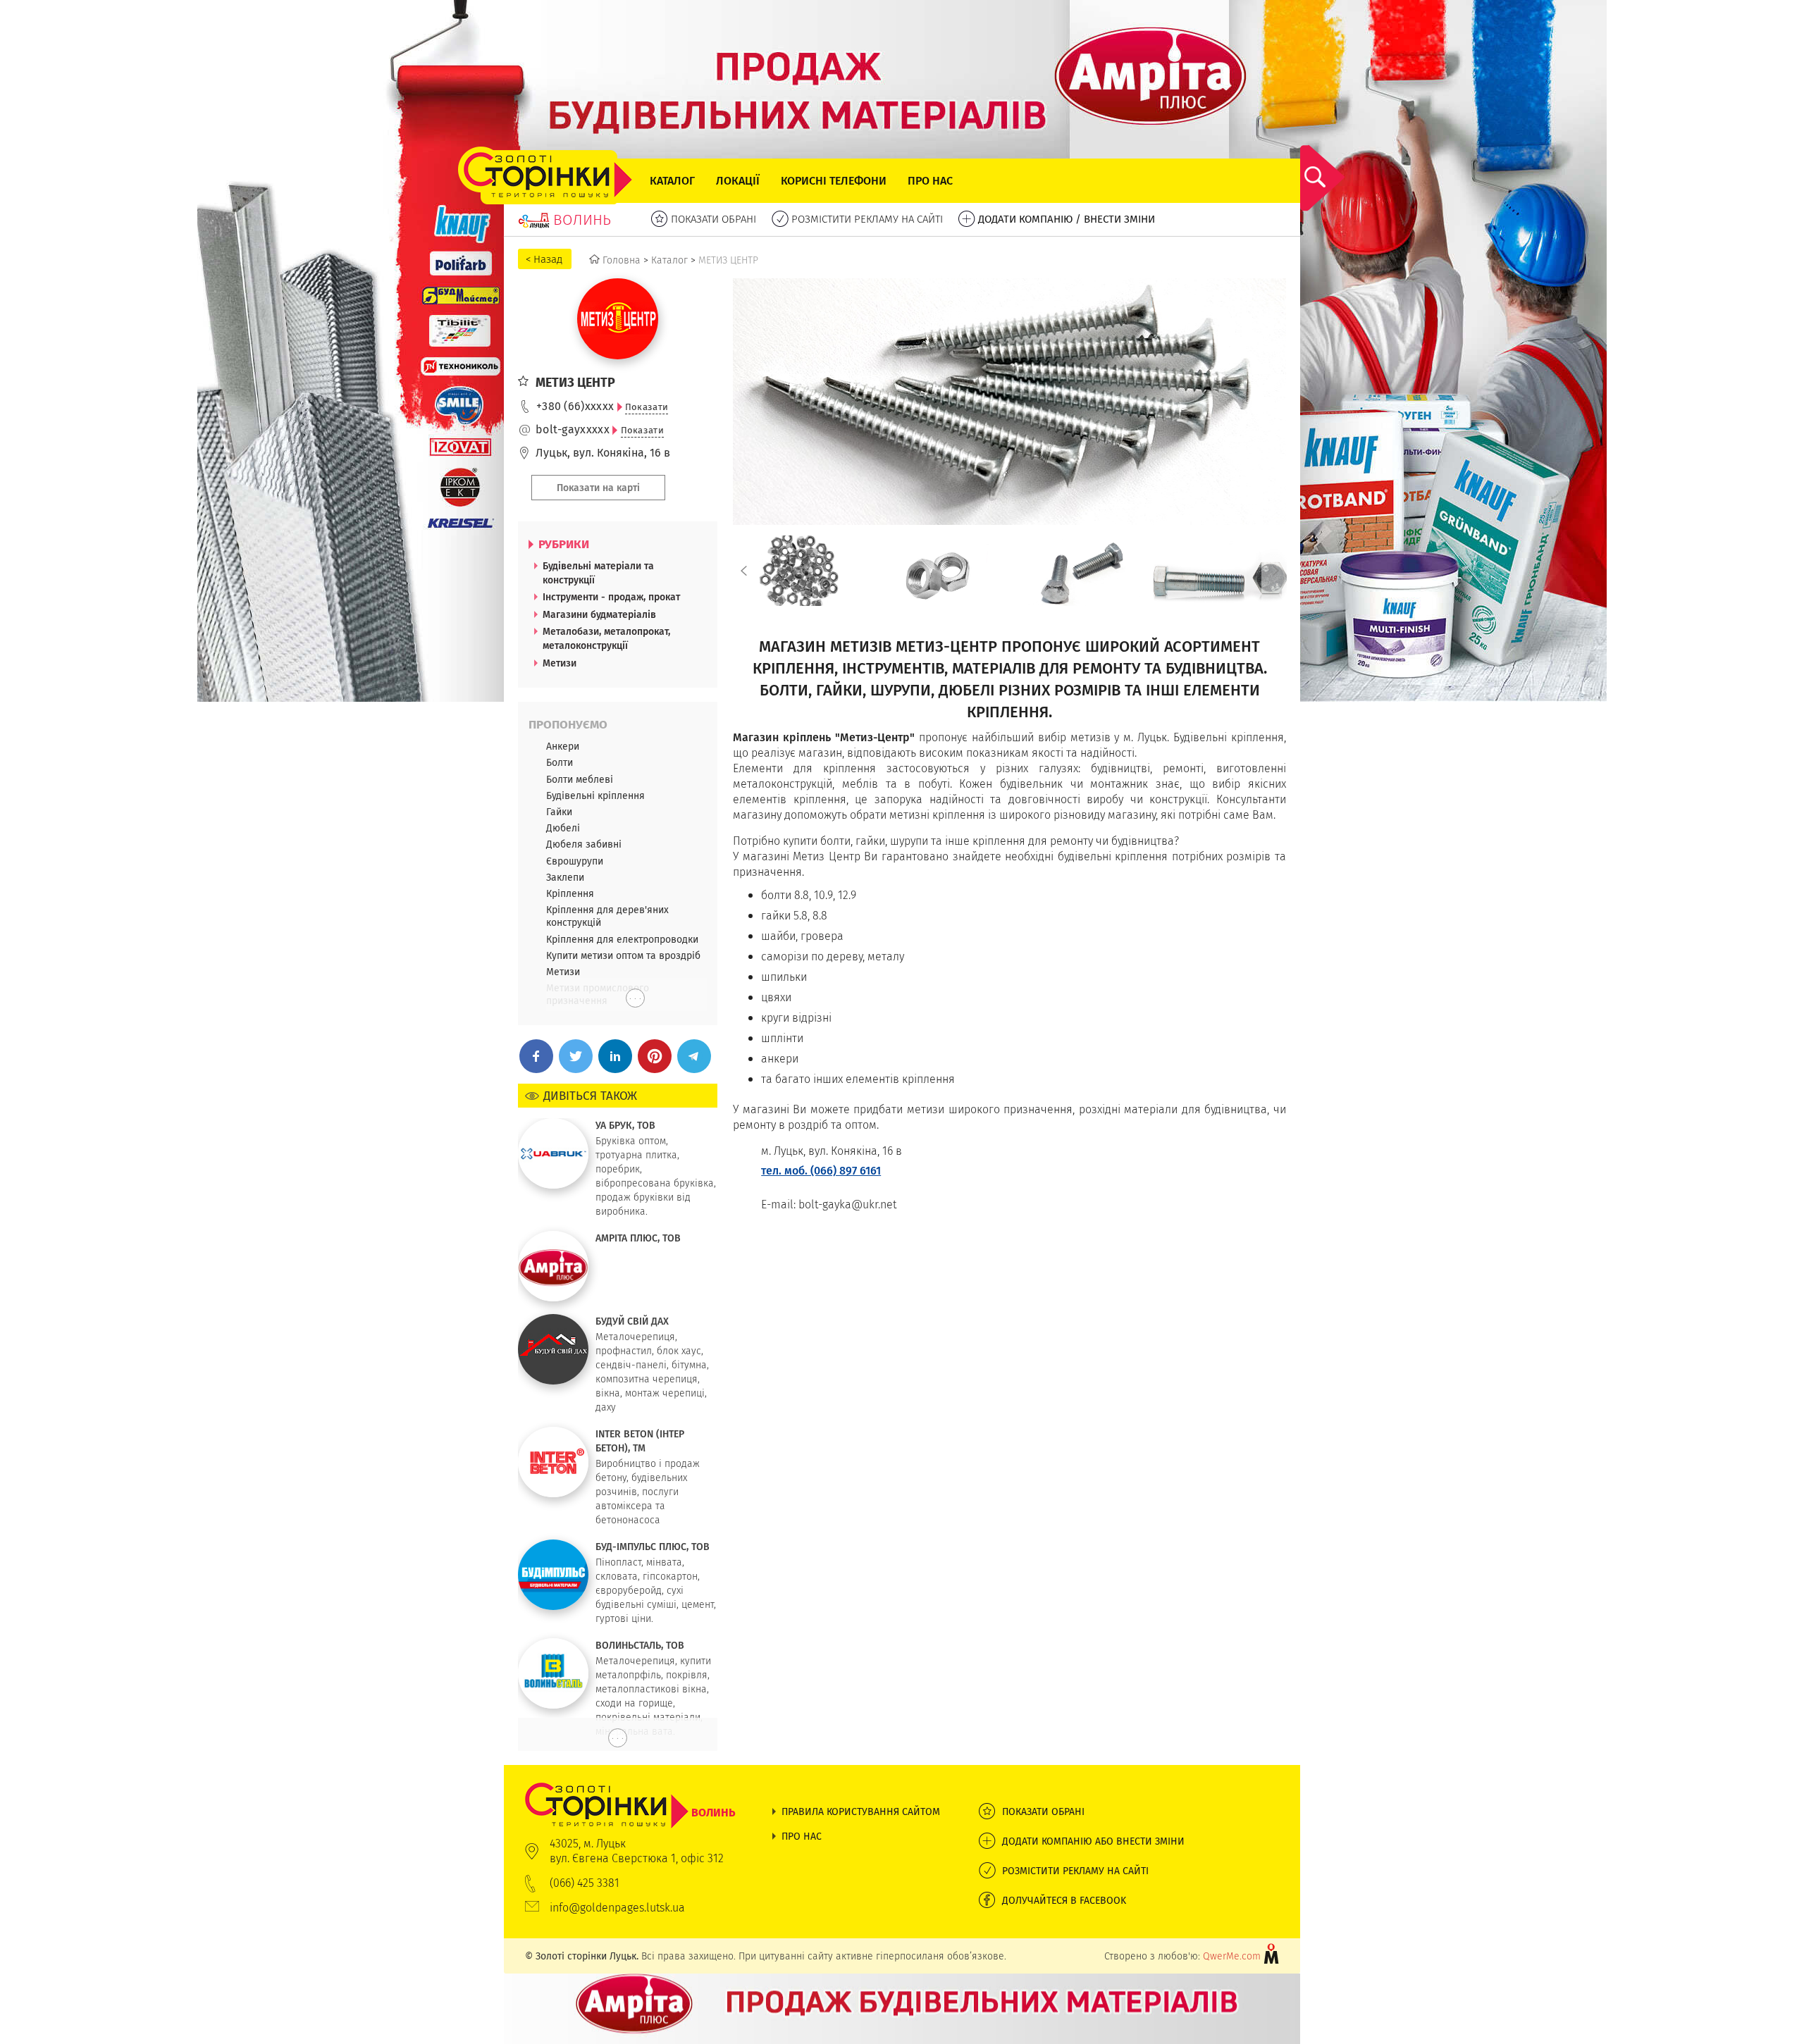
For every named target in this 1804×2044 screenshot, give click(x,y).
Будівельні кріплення (595, 795)
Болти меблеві (580, 779)
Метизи (560, 663)
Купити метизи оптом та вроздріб (623, 955)
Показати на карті (598, 488)
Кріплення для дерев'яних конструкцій (607, 916)
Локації (738, 181)
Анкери (563, 746)
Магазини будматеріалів (599, 614)
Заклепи (565, 877)
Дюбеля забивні (584, 844)
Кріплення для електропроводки (622, 939)
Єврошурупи (575, 861)
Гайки (559, 812)
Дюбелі (563, 828)
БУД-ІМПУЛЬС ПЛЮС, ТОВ (653, 1547)
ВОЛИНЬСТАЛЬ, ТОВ (640, 1645)
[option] (799, 571)
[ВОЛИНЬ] (630, 1790)
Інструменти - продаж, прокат (611, 597)
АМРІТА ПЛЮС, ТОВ (638, 1238)
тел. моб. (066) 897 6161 (821, 1171)
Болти (560, 762)
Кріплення (570, 893)
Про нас (930, 181)
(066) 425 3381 (585, 1883)
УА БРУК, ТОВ (625, 1125)
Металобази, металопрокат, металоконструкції (606, 638)
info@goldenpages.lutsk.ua (617, 1908)
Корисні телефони (834, 181)
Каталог (672, 181)
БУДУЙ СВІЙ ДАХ (632, 1321)
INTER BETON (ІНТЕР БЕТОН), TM (640, 1441)
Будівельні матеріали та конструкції (598, 573)
